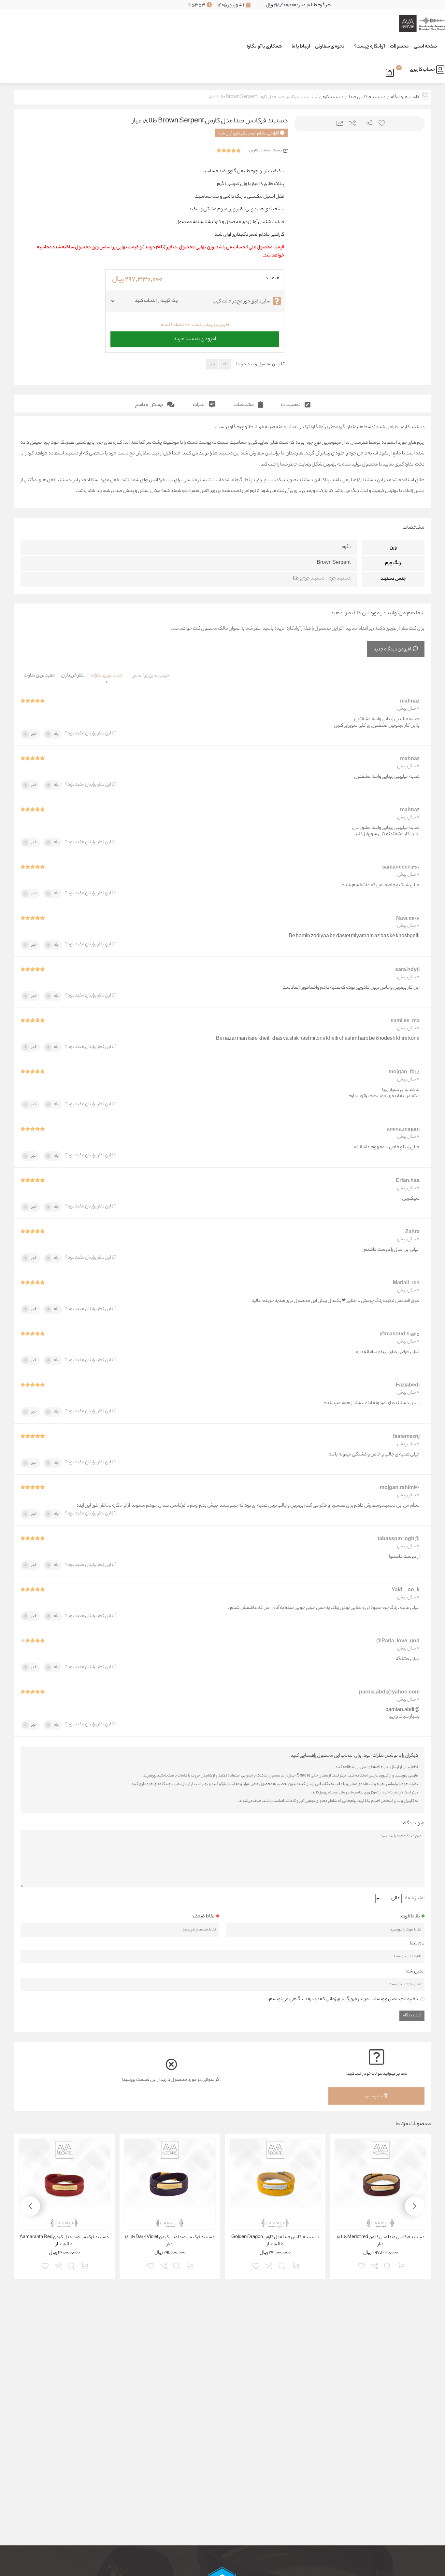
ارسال (367, 123)
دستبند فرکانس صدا (367, 97)
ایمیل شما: (414, 1972)
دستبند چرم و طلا (309, 579)
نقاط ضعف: (203, 1917)
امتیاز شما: (415, 1899)
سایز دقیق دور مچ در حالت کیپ (242, 302)
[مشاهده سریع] (388, 2265)
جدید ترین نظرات (107, 676)
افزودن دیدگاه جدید (392, 650)
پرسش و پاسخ (149, 405)
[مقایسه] (375, 2265)
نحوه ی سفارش (330, 47)
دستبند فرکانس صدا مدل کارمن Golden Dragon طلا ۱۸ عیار (275, 2241)
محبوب (381, 123)
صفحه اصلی (425, 47)
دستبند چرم (339, 579)
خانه (416, 97)
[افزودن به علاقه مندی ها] (362, 2265)
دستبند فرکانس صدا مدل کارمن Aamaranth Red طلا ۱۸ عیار (64, 2241)
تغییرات (337, 123)
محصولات (399, 47)
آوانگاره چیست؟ (370, 47)
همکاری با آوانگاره (264, 47)
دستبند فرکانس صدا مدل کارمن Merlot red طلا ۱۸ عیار (381, 2241)
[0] (391, 72)
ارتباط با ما (301, 47)
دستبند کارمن (331, 97)
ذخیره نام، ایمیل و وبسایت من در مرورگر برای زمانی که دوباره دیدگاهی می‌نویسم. (343, 1999)
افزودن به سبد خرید (195, 338)
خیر (212, 364)
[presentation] (307, 206)
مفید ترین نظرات (39, 676)
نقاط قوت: (410, 1917)
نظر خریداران (73, 676)
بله (225, 364)
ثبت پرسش (375, 2096)
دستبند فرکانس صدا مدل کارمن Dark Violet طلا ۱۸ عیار (170, 2241)
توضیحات (291, 405)
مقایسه (352, 123)
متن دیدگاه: (413, 1824)
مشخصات (244, 405)
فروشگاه (399, 97)
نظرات (199, 405)
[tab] (296, 404)
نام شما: (416, 1944)
